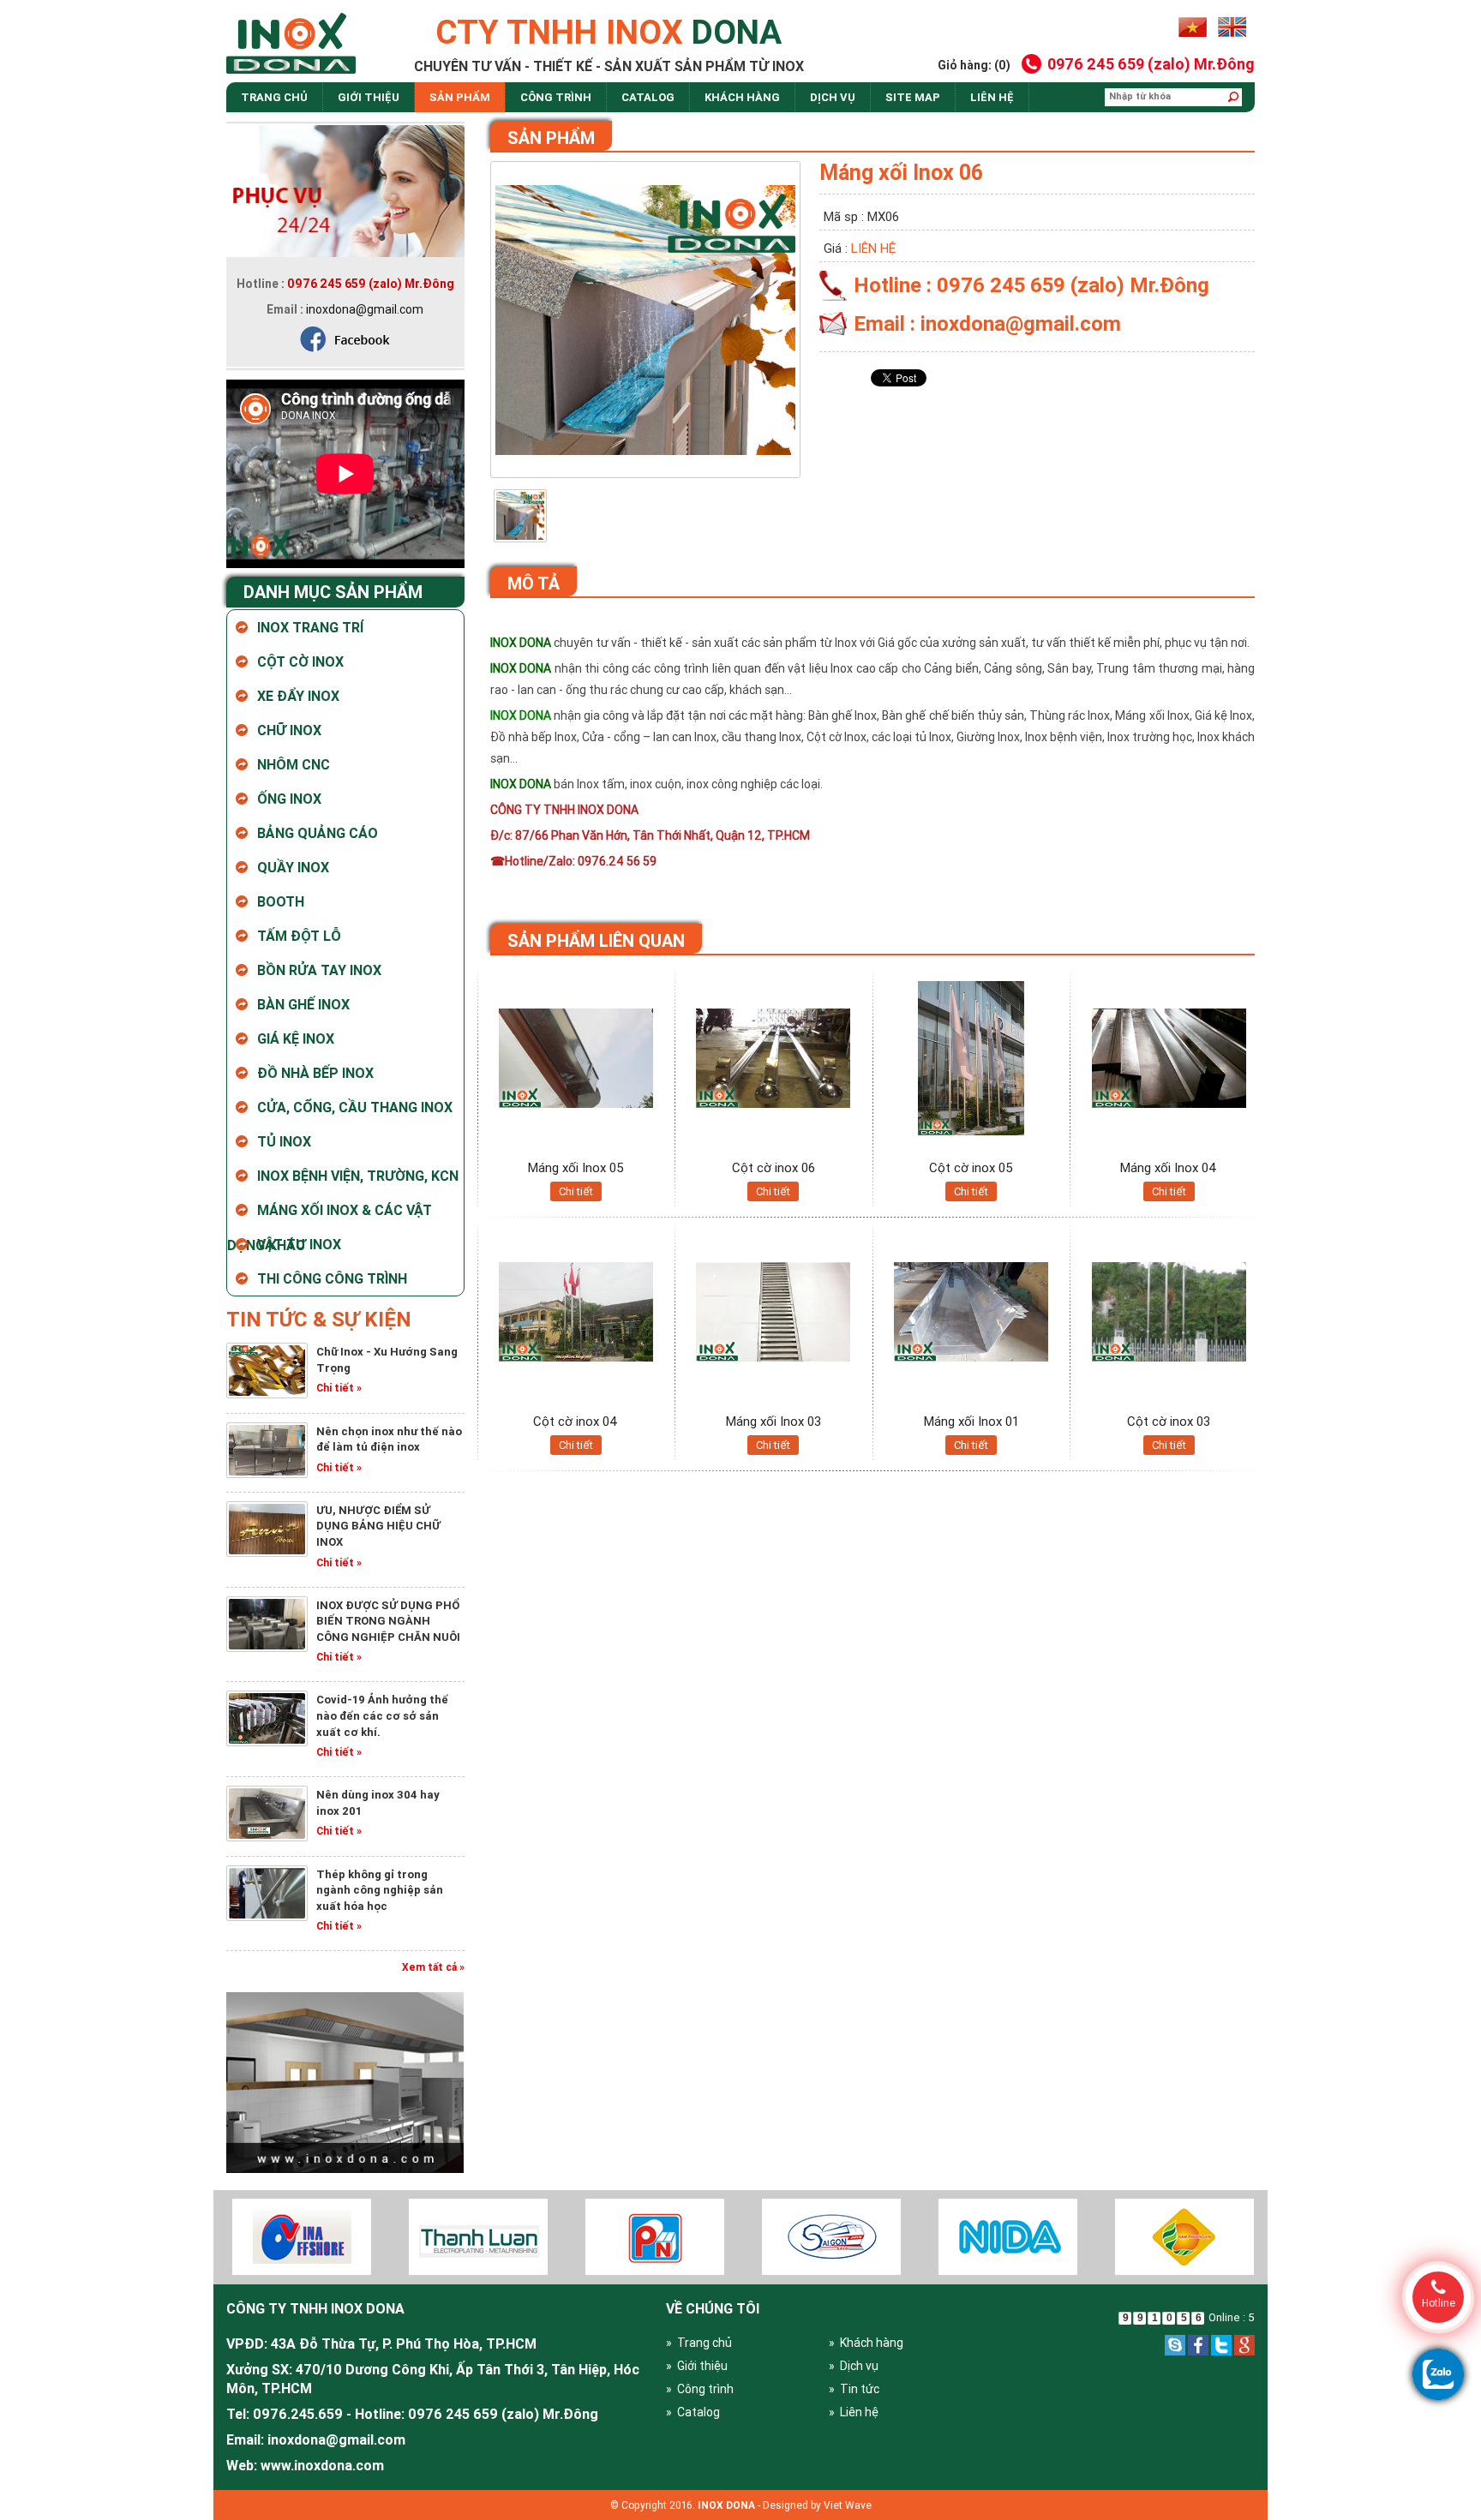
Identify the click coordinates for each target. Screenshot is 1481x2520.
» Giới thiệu (697, 2366)
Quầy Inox (293, 867)
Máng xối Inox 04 (1169, 1167)
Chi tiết (576, 1191)
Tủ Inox (284, 1141)
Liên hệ (992, 97)
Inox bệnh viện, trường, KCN (358, 1176)
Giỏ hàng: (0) (974, 65)
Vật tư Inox (299, 1244)
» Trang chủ (699, 2343)
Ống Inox (289, 799)
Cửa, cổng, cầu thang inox (355, 1107)
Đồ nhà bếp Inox (315, 1073)
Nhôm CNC (294, 764)
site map (913, 97)
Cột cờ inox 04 (576, 1421)
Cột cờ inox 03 (1169, 1421)
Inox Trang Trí (310, 627)
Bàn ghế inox (303, 1004)
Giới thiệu (369, 97)
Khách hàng (742, 97)
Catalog (648, 97)
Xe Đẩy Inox (298, 696)
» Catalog (693, 2412)
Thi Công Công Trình (332, 1278)
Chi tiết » (339, 1388)
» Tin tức (854, 2389)
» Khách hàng (866, 2343)
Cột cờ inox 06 (773, 1167)
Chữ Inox (289, 730)
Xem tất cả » (433, 1967)
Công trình (556, 97)
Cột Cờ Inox (300, 661)
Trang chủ (274, 97)
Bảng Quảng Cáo (318, 833)
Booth (281, 901)
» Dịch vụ (854, 2366)
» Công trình (700, 2389)
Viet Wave (848, 2505)
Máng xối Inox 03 (773, 1421)
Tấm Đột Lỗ (299, 936)
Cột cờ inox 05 (971, 1167)
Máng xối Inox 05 (576, 1167)
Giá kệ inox (296, 1039)
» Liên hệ (854, 2412)
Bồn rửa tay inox (319, 970)
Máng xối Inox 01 (971, 1421)
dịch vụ (833, 97)
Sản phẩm (460, 97)
